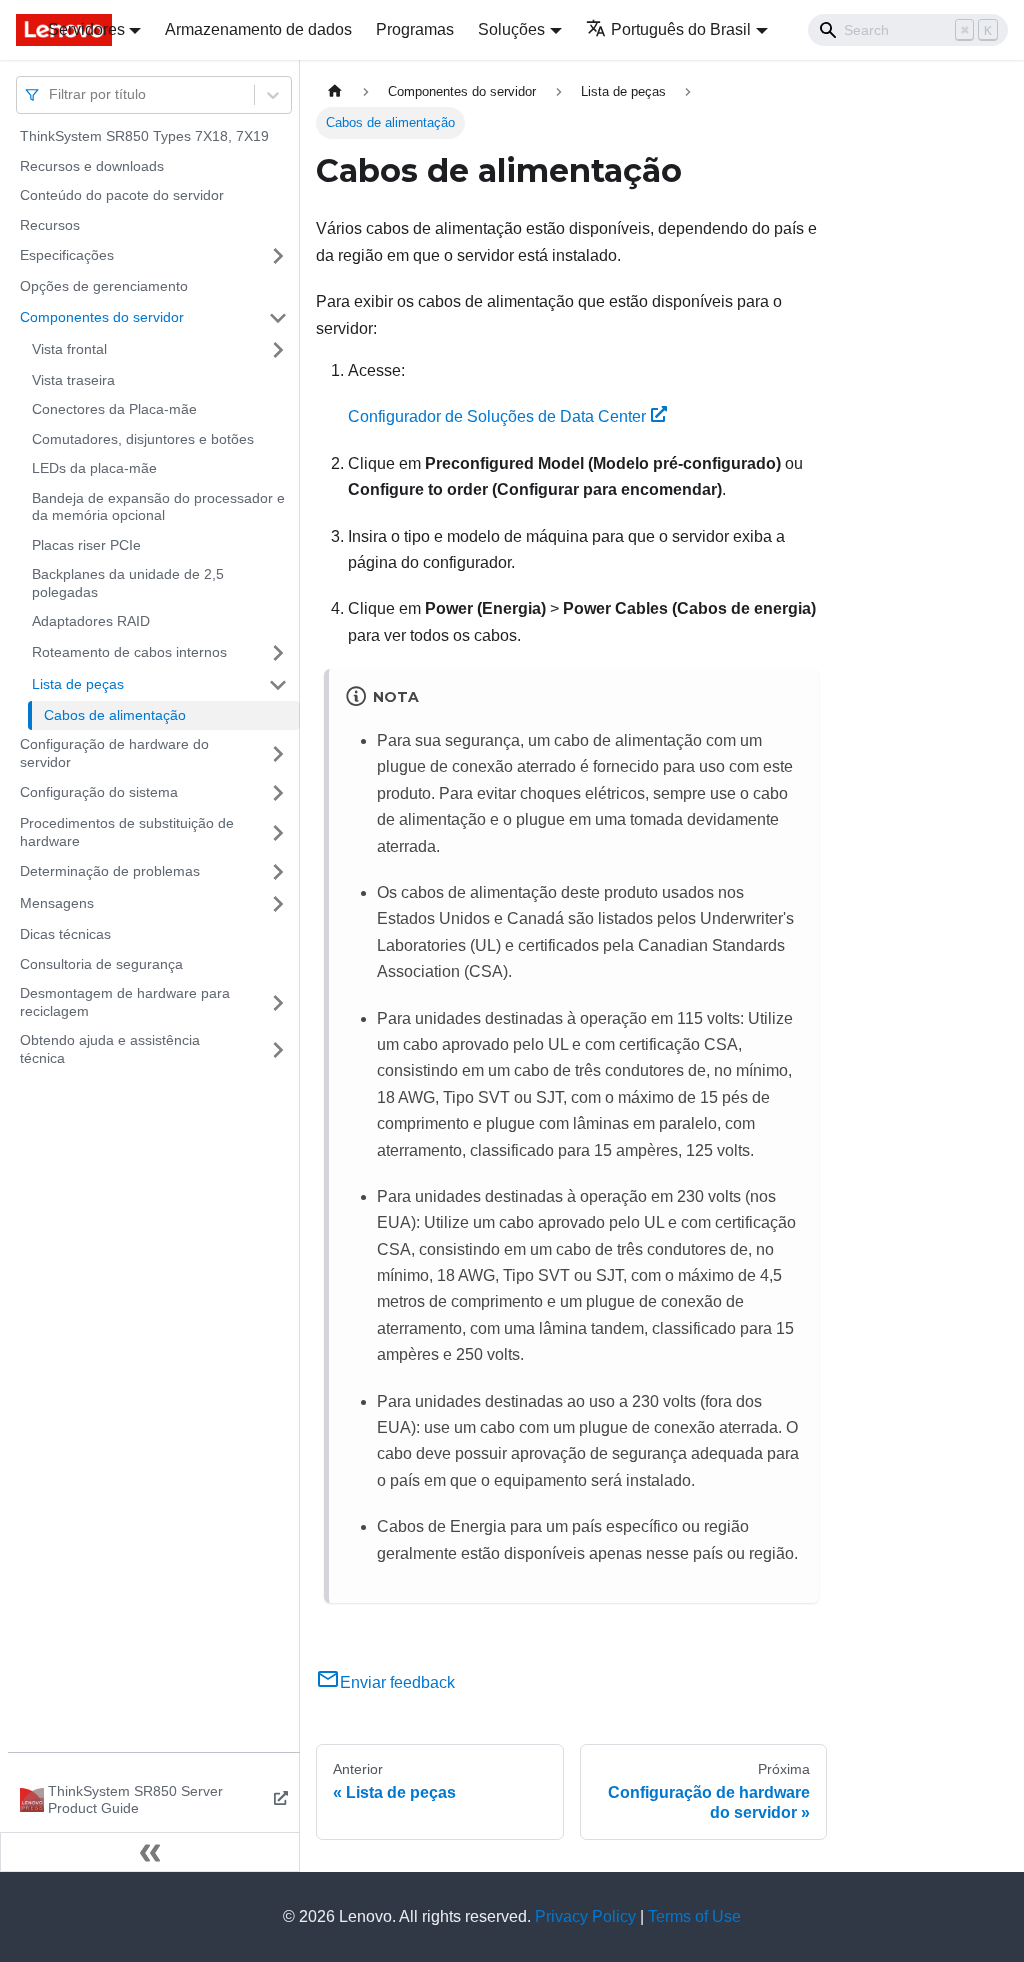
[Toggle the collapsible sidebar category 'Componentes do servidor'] (278, 318)
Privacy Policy (585, 1916)
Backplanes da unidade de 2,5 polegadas (128, 583)
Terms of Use (694, 1916)
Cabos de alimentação (115, 715)
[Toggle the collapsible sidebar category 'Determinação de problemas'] (278, 872)
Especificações (67, 255)
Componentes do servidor (102, 317)
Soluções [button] (511, 29)
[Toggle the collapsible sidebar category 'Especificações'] (278, 256)
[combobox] (51, 94)
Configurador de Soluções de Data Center (497, 416)
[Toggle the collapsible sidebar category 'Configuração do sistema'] (278, 793)
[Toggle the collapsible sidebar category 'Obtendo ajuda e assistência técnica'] (278, 1049)
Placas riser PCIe (86, 545)
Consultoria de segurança (101, 964)
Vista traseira (73, 380)
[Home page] (335, 91)
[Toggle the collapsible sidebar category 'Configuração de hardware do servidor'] (278, 753)
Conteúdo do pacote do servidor (122, 195)
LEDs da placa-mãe (94, 468)
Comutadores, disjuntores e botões (143, 439)
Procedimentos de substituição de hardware (127, 832)
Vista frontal (69, 349)
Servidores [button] (86, 29)
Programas (415, 29)
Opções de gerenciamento (104, 286)
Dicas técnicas (65, 934)
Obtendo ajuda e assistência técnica (110, 1049)
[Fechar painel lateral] (150, 1852)
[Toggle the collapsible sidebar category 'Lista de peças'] (278, 685)
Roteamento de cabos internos (129, 652)
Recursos (50, 225)
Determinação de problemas (110, 871)
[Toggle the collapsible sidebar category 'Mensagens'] (278, 904)
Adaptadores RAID (91, 621)
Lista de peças (78, 684)
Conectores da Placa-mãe (114, 409)
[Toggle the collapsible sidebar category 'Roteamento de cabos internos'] (278, 653)
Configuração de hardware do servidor (114, 753)
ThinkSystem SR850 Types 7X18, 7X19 (144, 136)
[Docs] (18, 30)
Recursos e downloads (92, 166)
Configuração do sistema (99, 792)
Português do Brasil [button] (681, 29)
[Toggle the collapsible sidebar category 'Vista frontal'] (278, 350)
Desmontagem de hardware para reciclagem (125, 1002)
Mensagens (57, 903)
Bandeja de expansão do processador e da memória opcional (158, 507)
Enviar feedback (397, 1682)
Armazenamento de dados (258, 29)
